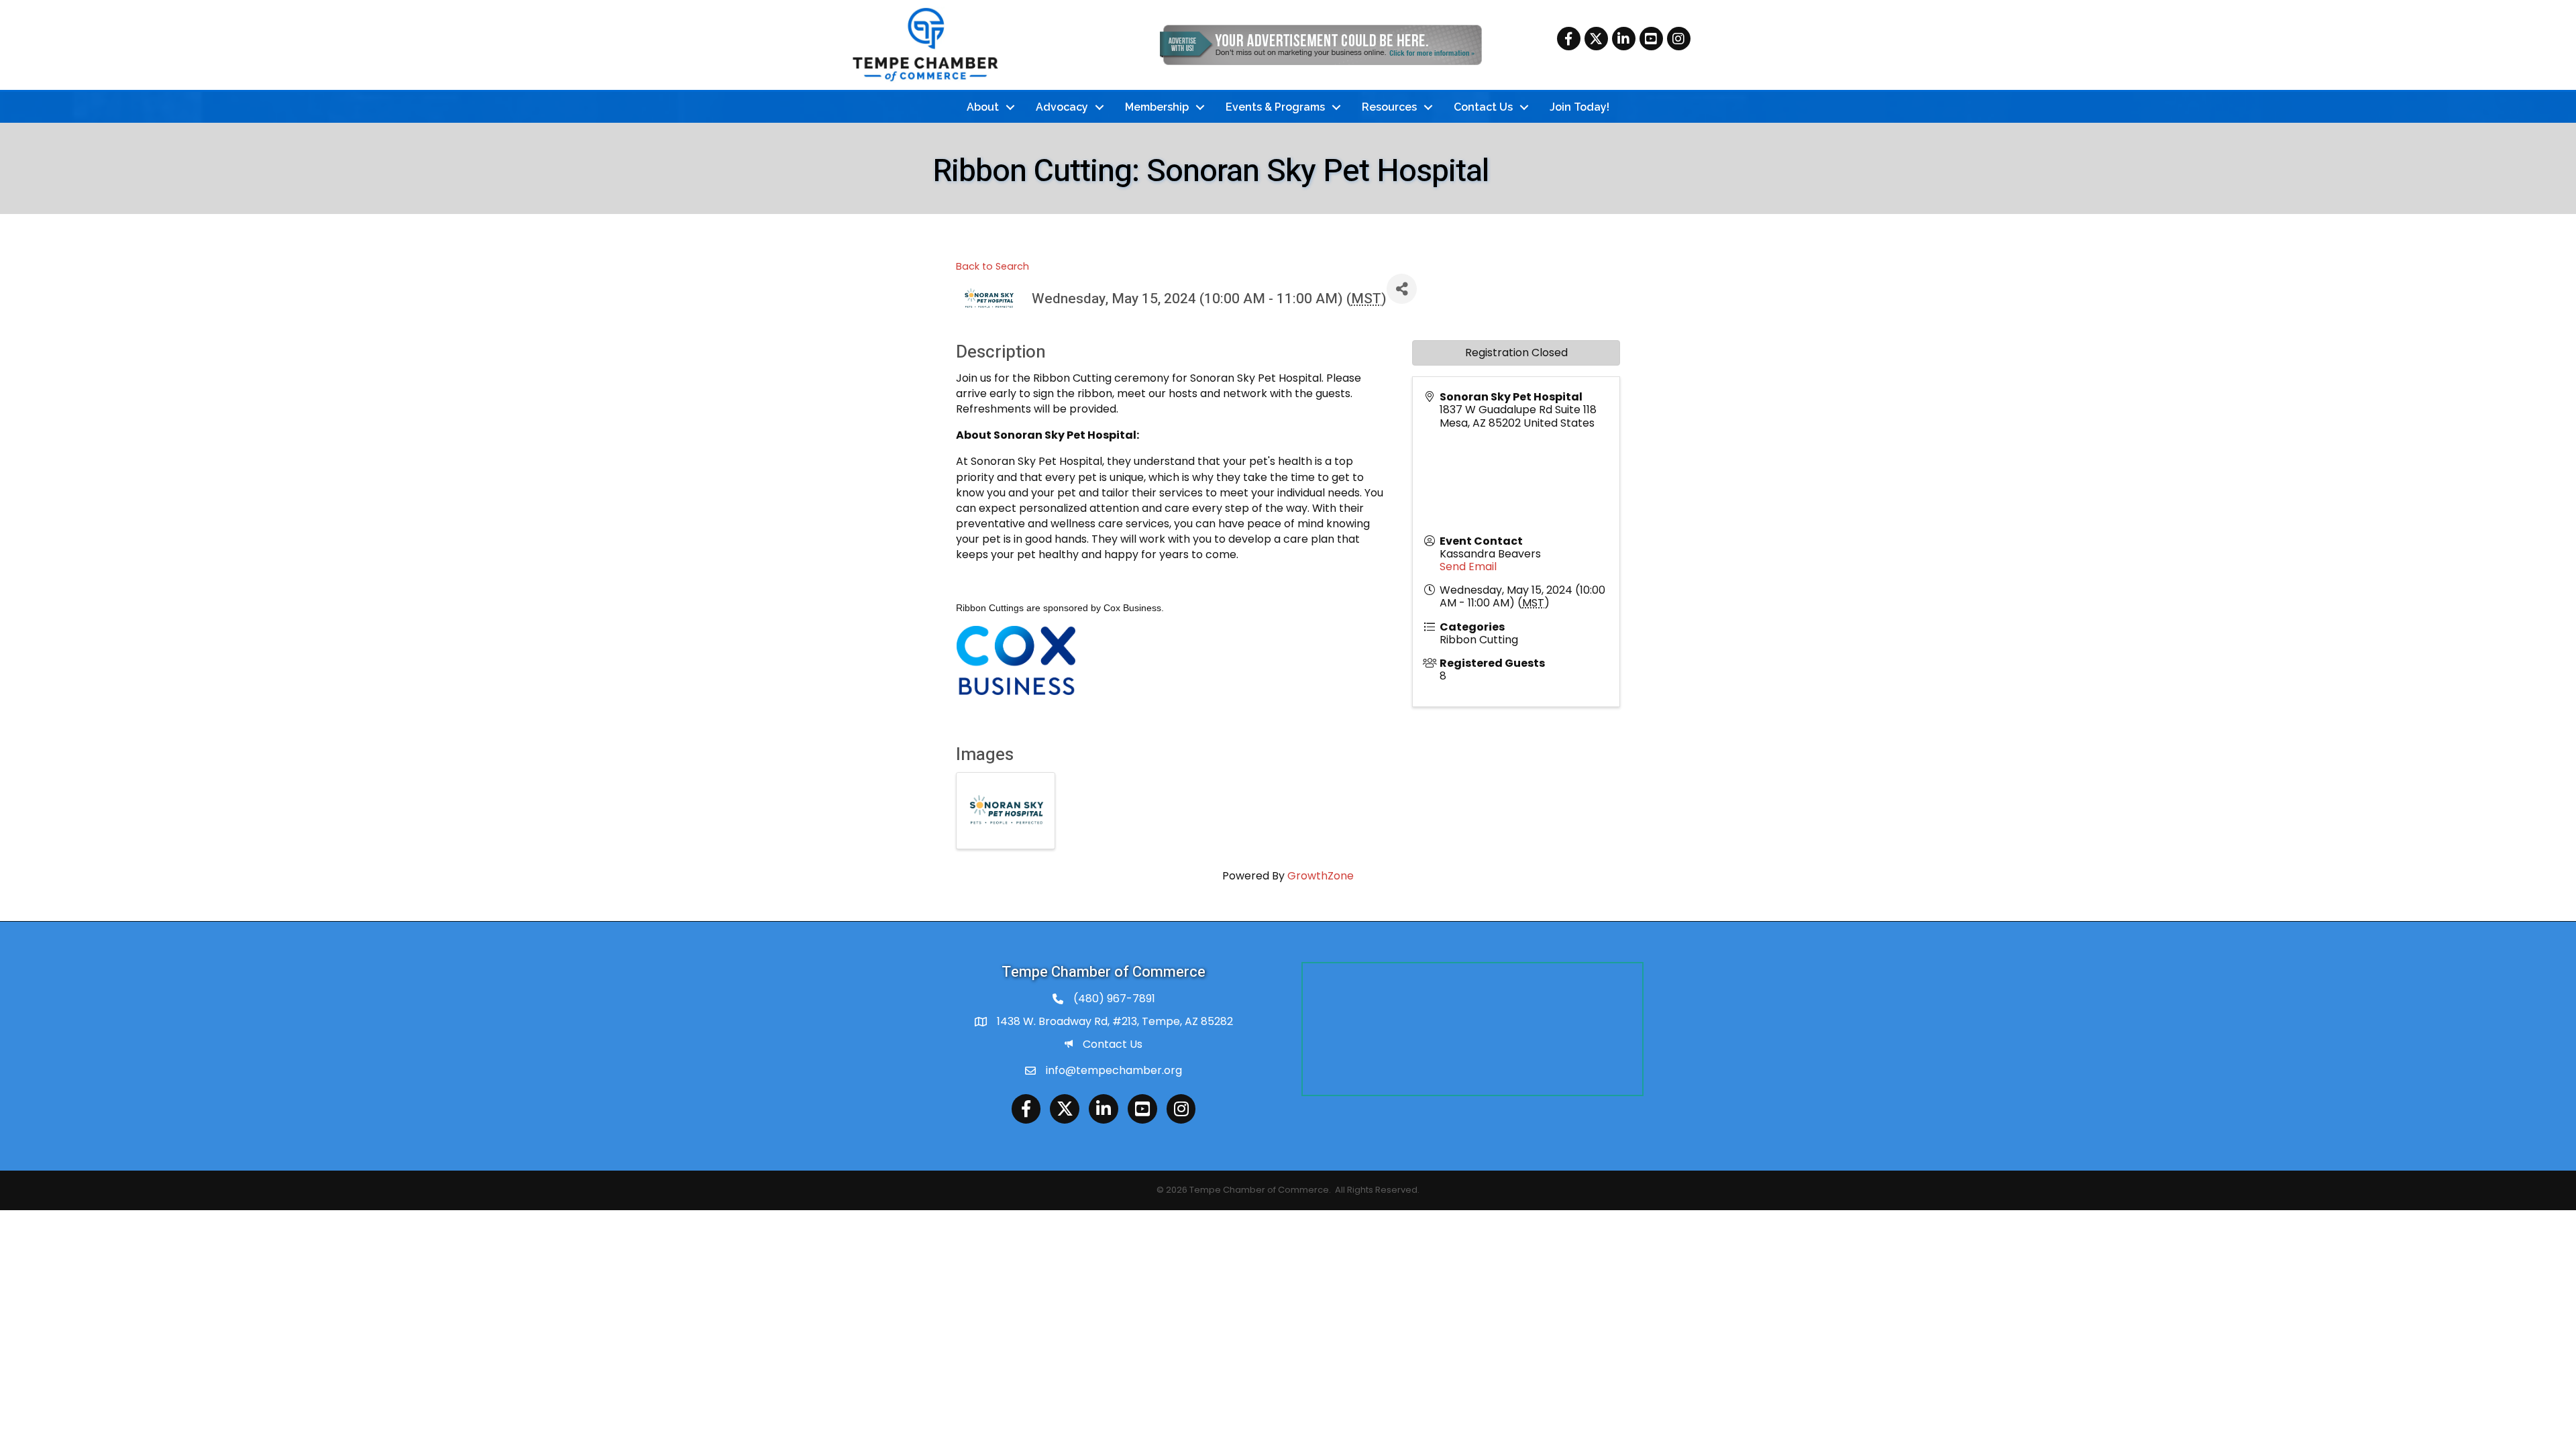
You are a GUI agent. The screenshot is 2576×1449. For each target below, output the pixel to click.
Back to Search (992, 266)
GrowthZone (1321, 876)
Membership (1157, 107)
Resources (1389, 107)
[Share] (1402, 289)
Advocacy (1062, 107)
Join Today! (1579, 107)
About (983, 107)
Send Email (1468, 567)
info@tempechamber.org (1114, 1070)
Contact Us (1483, 107)
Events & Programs (1275, 107)
